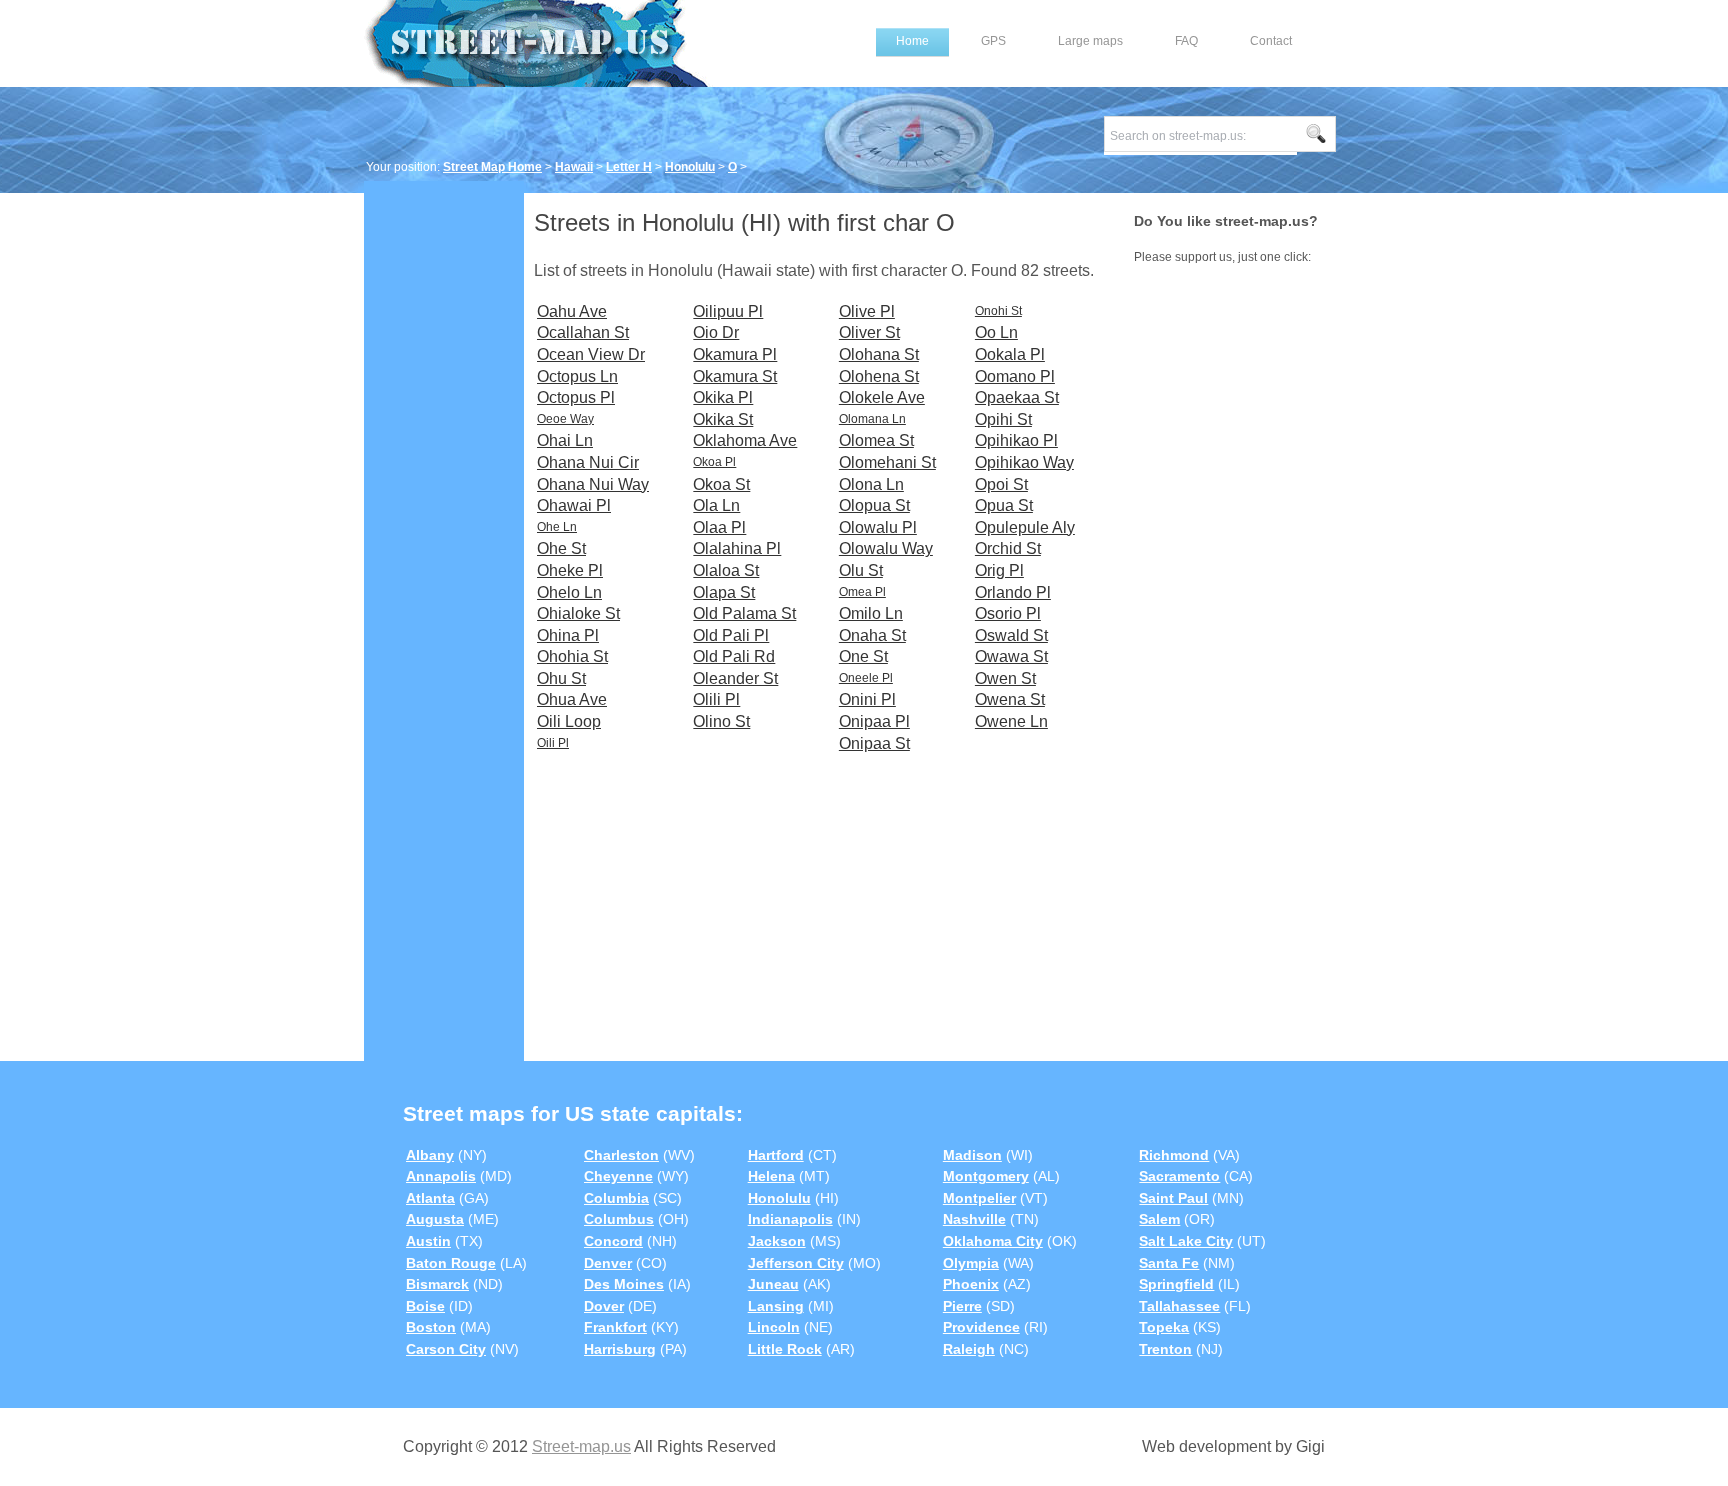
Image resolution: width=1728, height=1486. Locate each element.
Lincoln (774, 1327)
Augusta (435, 1219)
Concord (613, 1241)
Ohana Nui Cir (588, 462)
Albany (430, 1155)
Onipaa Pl (874, 721)
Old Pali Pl (731, 635)
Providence (981, 1327)
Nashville (974, 1219)
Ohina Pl (568, 635)
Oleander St (735, 678)
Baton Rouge (451, 1263)
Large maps (1090, 41)
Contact (1271, 41)
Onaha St (872, 635)
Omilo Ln (871, 613)
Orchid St (1008, 548)
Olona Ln (871, 484)
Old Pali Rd (734, 656)
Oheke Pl (570, 570)
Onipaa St (874, 743)
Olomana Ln (872, 419)
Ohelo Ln (569, 592)
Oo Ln (996, 332)
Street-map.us (581, 1446)
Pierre (962, 1306)
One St (863, 656)
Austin (428, 1241)
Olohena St (879, 376)
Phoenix (971, 1284)
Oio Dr (716, 332)
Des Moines (624, 1284)
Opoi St (1001, 484)
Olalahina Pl (737, 548)
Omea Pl (862, 592)
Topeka (1164, 1327)
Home (912, 41)
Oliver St (869, 332)
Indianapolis (790, 1219)
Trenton (1165, 1349)
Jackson (777, 1241)
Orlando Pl (1013, 592)
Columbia (616, 1198)
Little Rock (785, 1349)
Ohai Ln (565, 440)
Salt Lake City (1186, 1241)
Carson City (446, 1349)
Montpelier (979, 1198)
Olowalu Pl (878, 527)
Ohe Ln (557, 527)
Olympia (971, 1263)
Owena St (1010, 699)
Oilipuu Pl (728, 311)
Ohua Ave (572, 699)
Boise (425, 1306)
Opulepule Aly (1025, 527)
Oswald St (1011, 635)
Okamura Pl (735, 354)
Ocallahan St (583, 332)
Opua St (1004, 505)
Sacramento (1179, 1176)
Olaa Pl (719, 527)
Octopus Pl (576, 397)
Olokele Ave (882, 397)
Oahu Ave (572, 311)
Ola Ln (716, 505)
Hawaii (574, 167)
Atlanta (430, 1198)
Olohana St (879, 354)
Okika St (723, 419)
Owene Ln (1011, 721)
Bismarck (437, 1284)
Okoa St (721, 484)
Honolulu (690, 167)
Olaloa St (726, 570)
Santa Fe (1169, 1263)
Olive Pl (867, 311)
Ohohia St (572, 656)
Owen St (1005, 678)
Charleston (621, 1155)
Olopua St (874, 505)
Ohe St (561, 548)
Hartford (776, 1155)
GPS (993, 41)
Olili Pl (716, 699)
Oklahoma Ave (745, 440)
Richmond (1174, 1155)
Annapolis (441, 1176)
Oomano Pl (1015, 376)
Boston (431, 1327)
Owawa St (1011, 656)
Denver (608, 1263)
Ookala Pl (1010, 354)
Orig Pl (999, 570)
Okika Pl (723, 397)
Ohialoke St (578, 613)
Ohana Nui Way (593, 484)
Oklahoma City (993, 1241)
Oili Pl (553, 743)
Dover (604, 1306)
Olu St (861, 570)
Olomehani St (887, 462)
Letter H (629, 167)
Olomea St (876, 440)
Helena (771, 1176)
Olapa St (724, 592)
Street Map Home (492, 167)
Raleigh (969, 1349)
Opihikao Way (1024, 462)
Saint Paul (1173, 1198)
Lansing (776, 1306)
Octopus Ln (577, 376)
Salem (1159, 1219)
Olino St (721, 721)
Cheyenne (618, 1176)
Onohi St (998, 311)
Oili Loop (569, 721)
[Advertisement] (444, 497)
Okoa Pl (714, 462)
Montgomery (986, 1176)
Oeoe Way (565, 419)
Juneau (773, 1284)
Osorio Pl (1008, 613)
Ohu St (561, 678)
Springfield (1176, 1284)
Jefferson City (796, 1263)
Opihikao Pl (1016, 440)
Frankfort (615, 1327)
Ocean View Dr (591, 354)
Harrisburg (620, 1349)
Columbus (619, 1219)
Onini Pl (867, 699)
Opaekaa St (1017, 397)
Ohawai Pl (574, 505)
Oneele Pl (866, 678)
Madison (972, 1155)
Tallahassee (1179, 1306)
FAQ (1186, 41)
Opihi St (1003, 419)
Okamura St (735, 376)
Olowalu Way (886, 548)
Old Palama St (744, 613)
